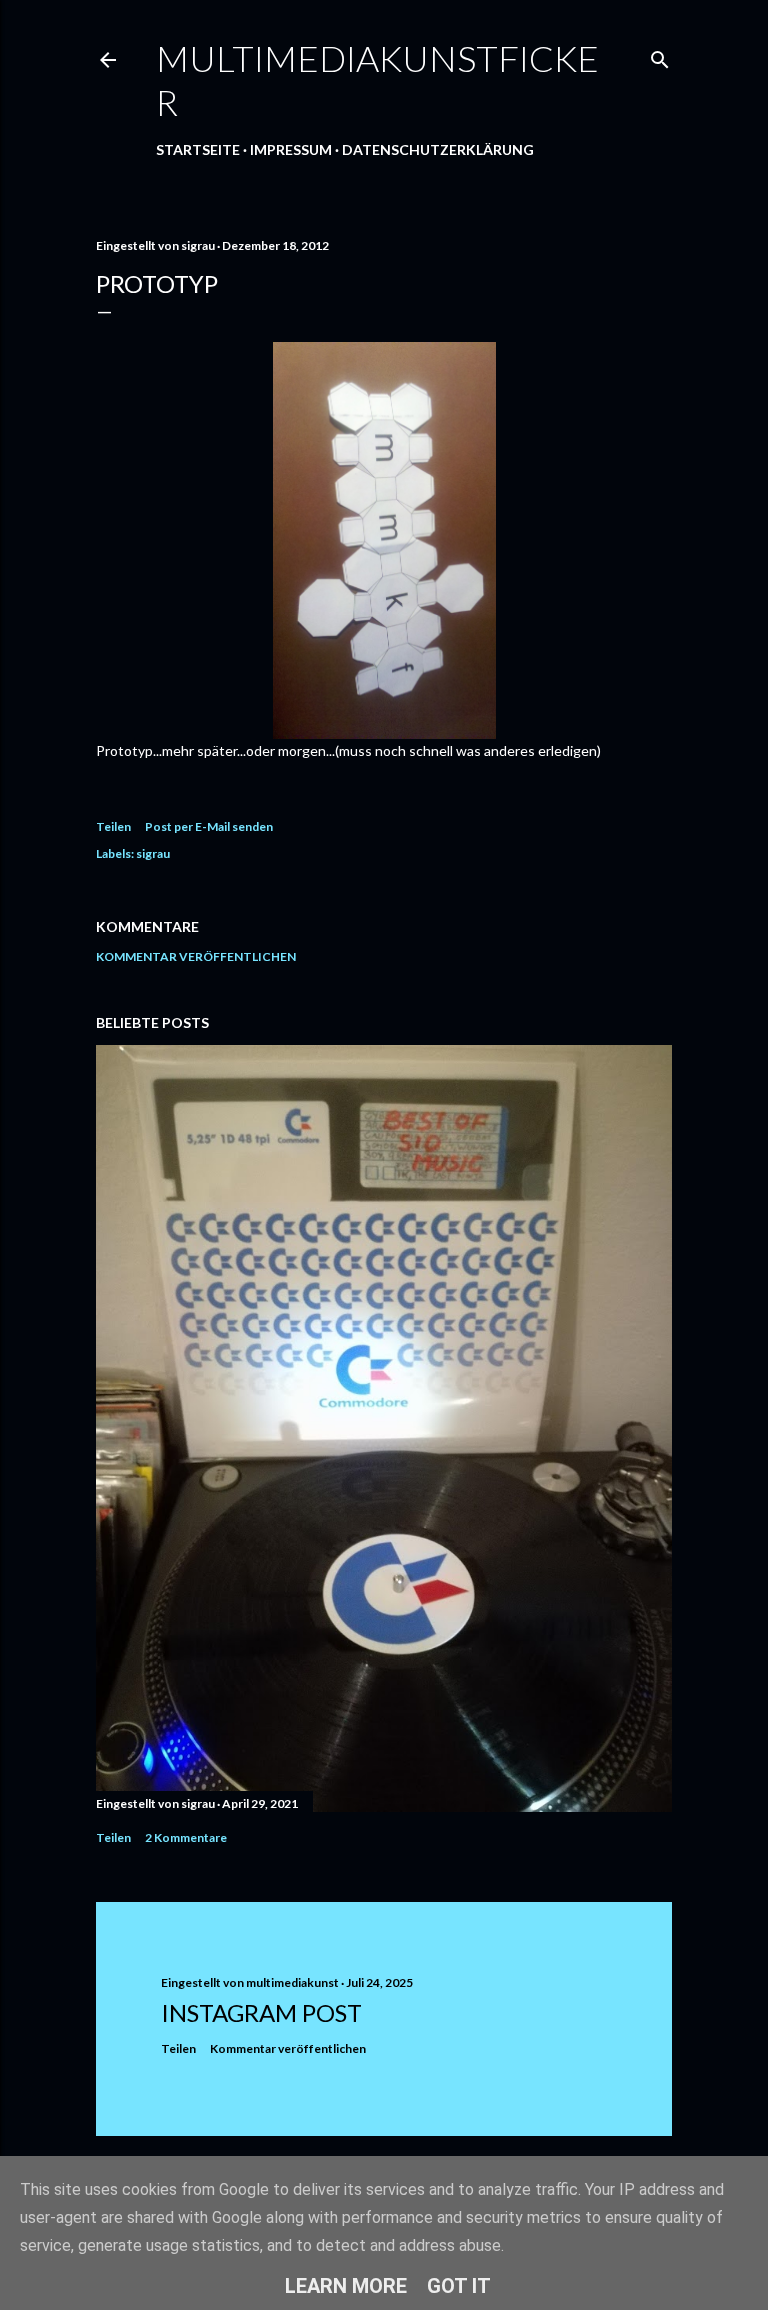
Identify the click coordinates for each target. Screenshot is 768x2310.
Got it (459, 2286)
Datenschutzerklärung (438, 149)
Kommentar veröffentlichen (196, 956)
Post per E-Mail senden (209, 826)
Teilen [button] (113, 826)
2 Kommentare (186, 1837)
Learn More (346, 2286)
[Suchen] (660, 55)
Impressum (291, 149)
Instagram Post (261, 2012)
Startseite (198, 149)
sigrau (153, 853)
